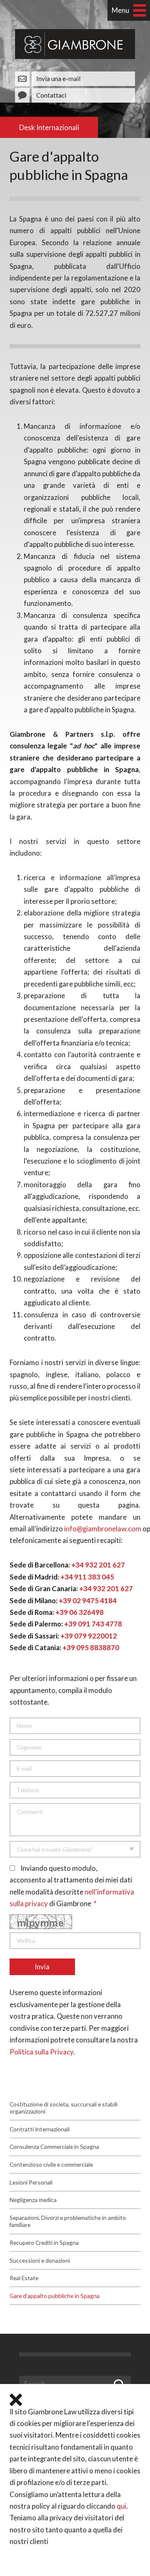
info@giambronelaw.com (103, 1529)
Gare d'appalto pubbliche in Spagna (55, 2296)
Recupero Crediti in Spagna (44, 2243)
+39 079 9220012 (89, 1636)
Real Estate (24, 2278)
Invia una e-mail (58, 79)
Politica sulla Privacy (41, 2052)
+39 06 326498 (80, 1612)
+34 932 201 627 (98, 1565)
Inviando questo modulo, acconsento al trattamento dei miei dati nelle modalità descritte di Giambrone (72, 1886)
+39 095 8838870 (91, 1648)
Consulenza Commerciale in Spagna (54, 2147)
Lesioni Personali (31, 2182)
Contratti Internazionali (40, 2129)
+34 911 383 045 (87, 1577)
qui (121, 2506)
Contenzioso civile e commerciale (51, 2164)
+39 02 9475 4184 (88, 1601)
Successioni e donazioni (40, 2260)
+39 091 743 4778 (93, 1624)
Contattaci (51, 95)
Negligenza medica (33, 2200)
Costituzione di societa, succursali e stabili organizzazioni (64, 2108)
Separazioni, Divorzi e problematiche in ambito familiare (68, 2221)
